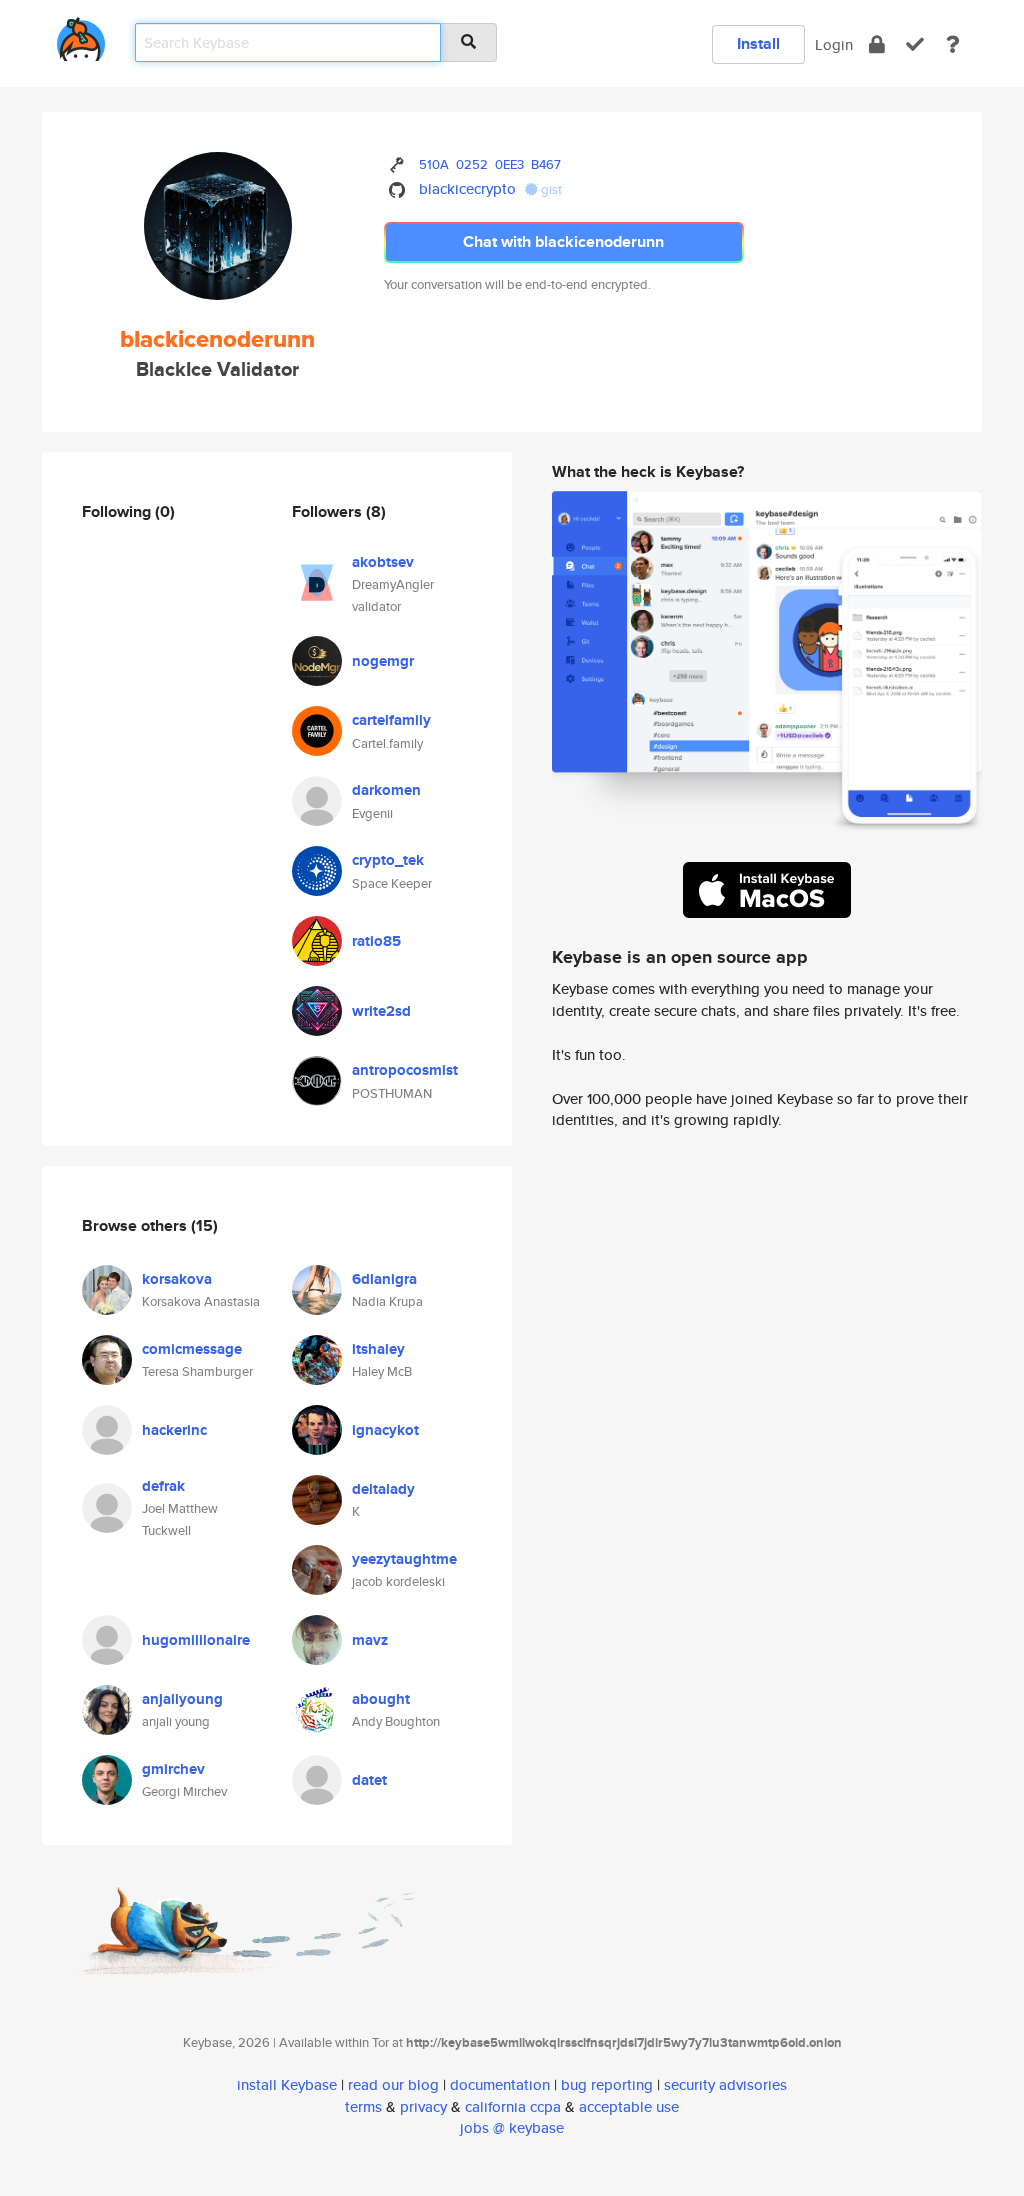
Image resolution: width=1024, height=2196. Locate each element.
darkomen (386, 790)
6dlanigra (384, 1279)
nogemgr (383, 661)
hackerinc (174, 1430)
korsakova (177, 1279)
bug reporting (607, 2084)
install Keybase (287, 2084)
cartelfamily (391, 720)
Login (834, 44)
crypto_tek (388, 860)
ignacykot (385, 1430)
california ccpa (513, 2106)
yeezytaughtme (404, 1559)
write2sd (381, 1011)
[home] (81, 35)
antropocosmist (405, 1070)
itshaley (378, 1349)
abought (381, 1699)
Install (758, 43)
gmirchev (173, 1769)
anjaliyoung (182, 1699)
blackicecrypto (467, 188)
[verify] (915, 44)
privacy (423, 2106)
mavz (370, 1640)
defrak (163, 1486)
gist (550, 189)
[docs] (953, 44)
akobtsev (383, 562)
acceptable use (629, 2106)
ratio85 (376, 941)
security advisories (725, 2084)
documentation (500, 2084)
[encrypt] (877, 44)
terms (363, 2106)
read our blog (393, 2084)
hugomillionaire (196, 1640)
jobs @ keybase (512, 2127)
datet (369, 1780)
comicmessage (192, 1349)
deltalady (383, 1489)
